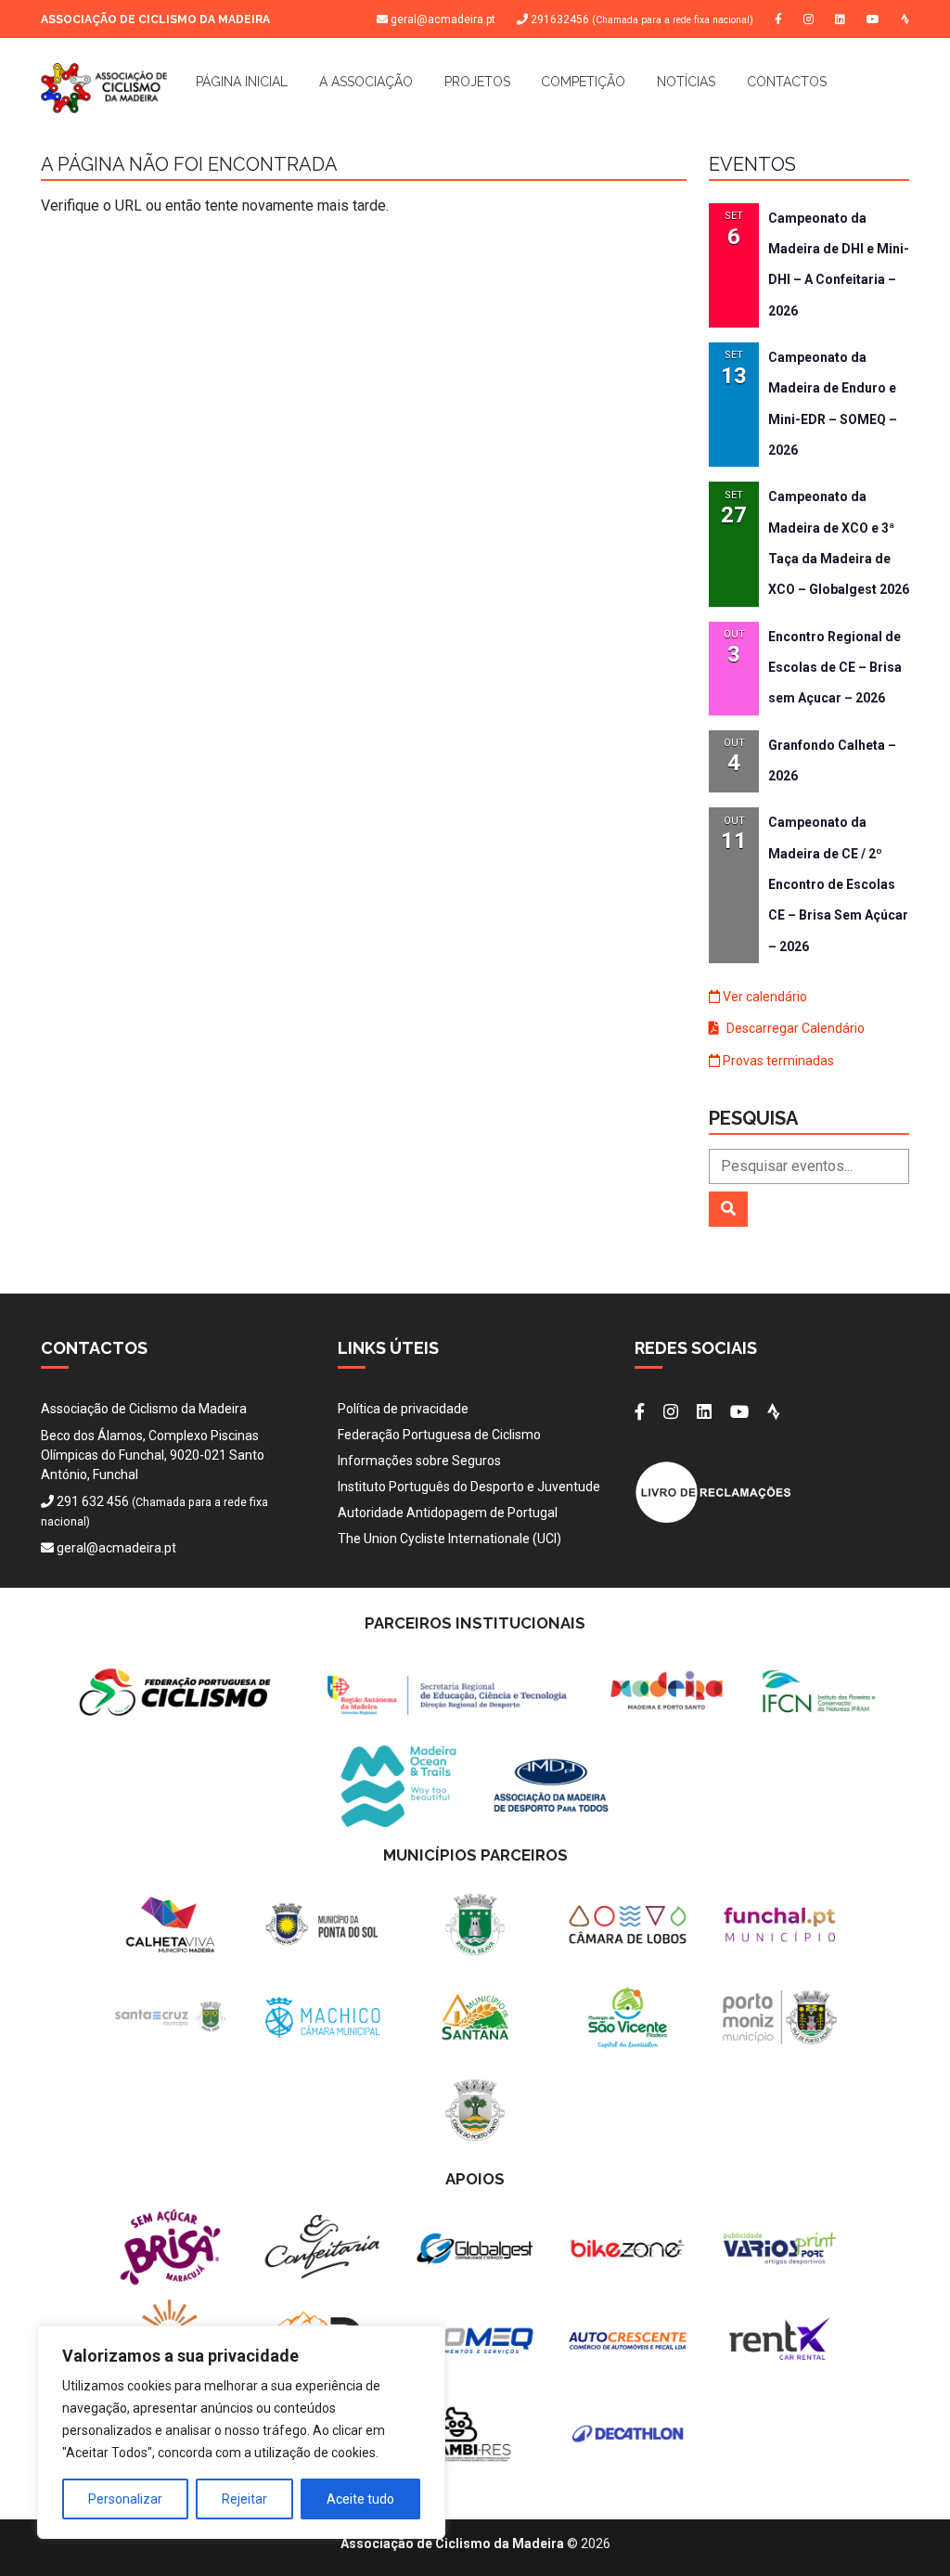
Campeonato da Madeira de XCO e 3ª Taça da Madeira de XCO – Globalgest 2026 (839, 543)
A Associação (366, 82)
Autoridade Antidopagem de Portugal (448, 1513)
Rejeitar (244, 2499)
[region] (241, 2432)
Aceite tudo (360, 2499)
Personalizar (125, 2499)
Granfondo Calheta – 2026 (832, 760)
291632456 (641, 20)
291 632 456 (93, 1501)
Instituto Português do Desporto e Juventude (469, 1487)
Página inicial (242, 82)
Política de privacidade (403, 1409)
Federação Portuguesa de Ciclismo (439, 1435)
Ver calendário (764, 997)
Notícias (686, 82)
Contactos (787, 82)
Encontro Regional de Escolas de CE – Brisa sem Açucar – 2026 (835, 668)
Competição (583, 82)
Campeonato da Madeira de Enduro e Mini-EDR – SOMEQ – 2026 (833, 404)
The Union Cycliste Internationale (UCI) (449, 1539)
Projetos (477, 82)
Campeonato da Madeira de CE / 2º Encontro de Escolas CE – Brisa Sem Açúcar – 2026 (838, 884)
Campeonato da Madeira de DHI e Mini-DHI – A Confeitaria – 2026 (839, 264)
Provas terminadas (777, 1061)
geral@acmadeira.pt (443, 19)
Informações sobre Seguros (419, 1461)
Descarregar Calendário (794, 1028)
